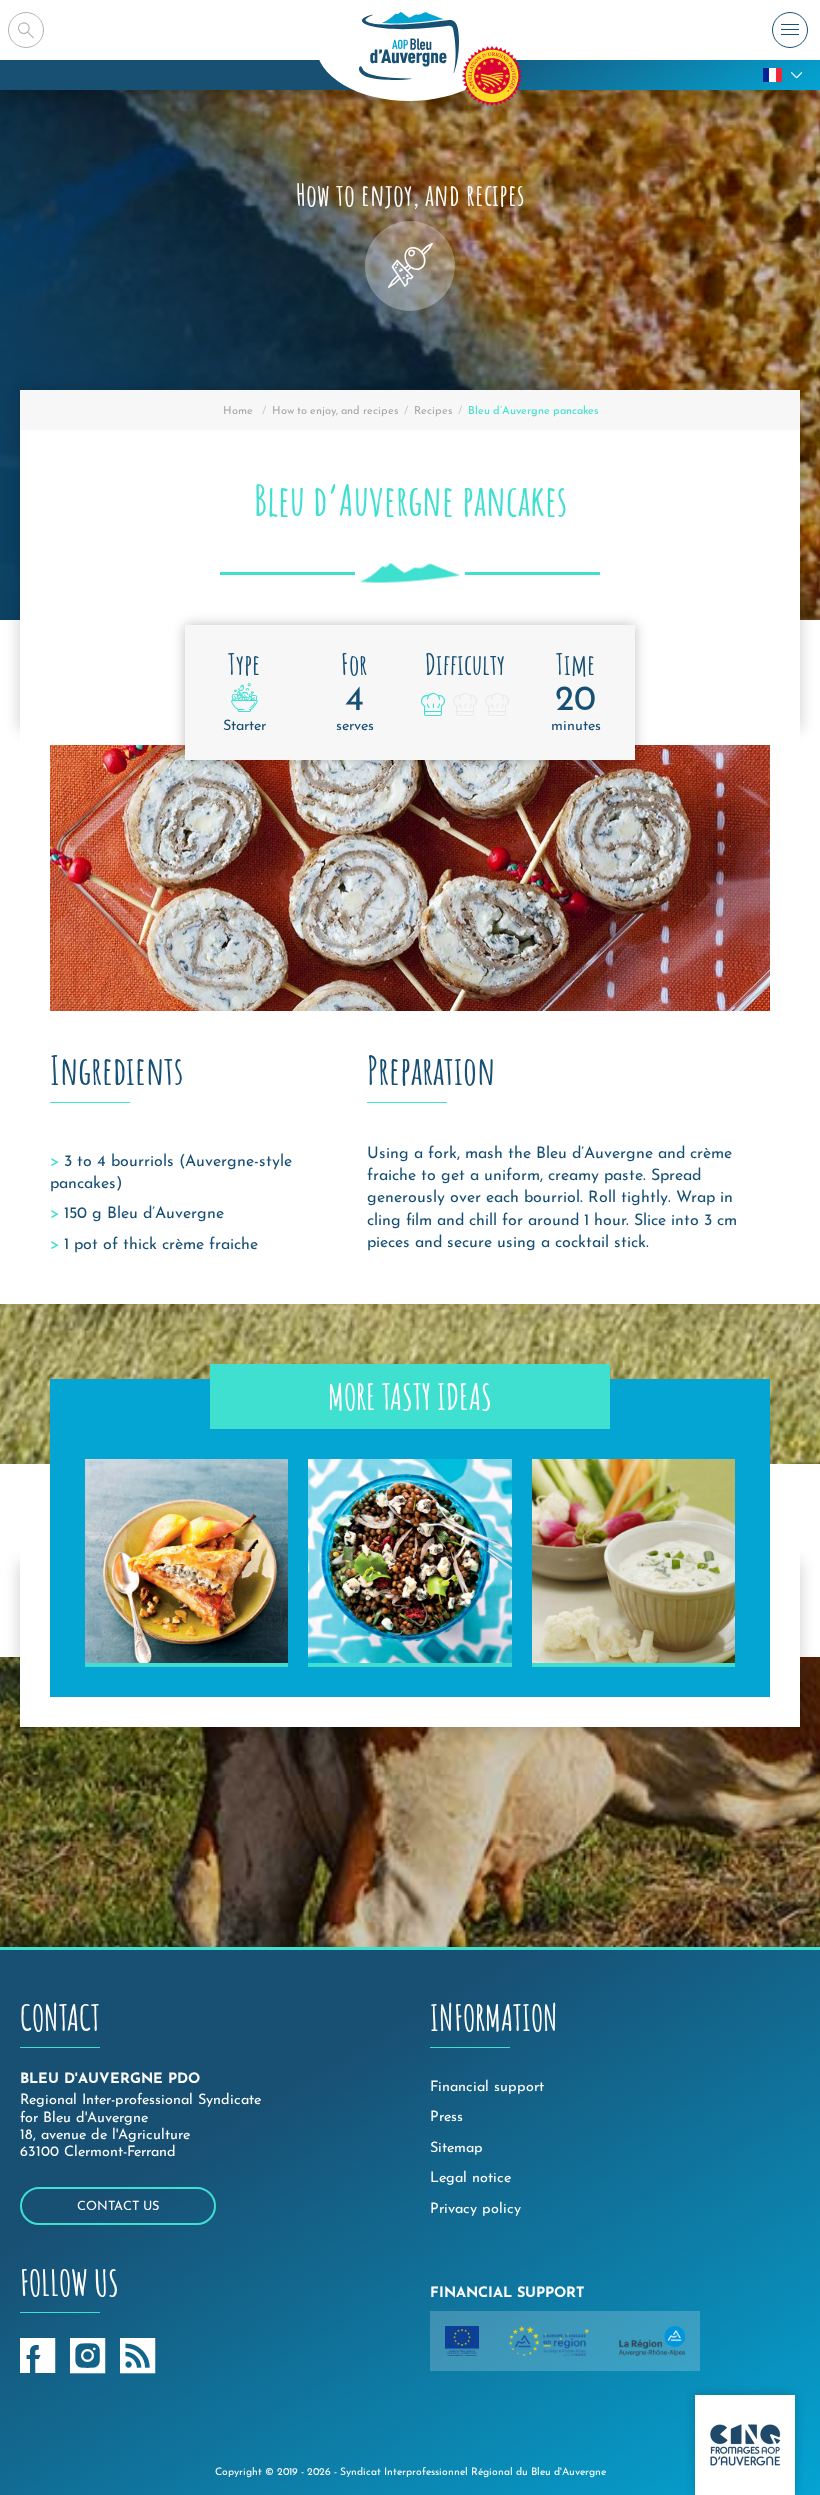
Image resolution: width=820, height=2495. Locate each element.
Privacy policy (475, 2209)
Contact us (118, 2206)
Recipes (433, 411)
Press (446, 2117)
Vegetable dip (606, 1637)
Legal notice (470, 2178)
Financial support (487, 2087)
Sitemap (456, 2148)
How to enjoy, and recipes (335, 411)
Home (238, 411)
